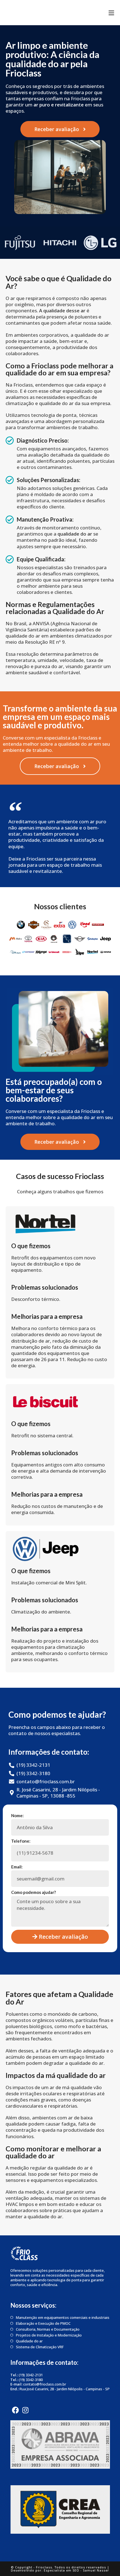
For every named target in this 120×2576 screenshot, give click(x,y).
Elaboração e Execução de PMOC (43, 2323)
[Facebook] (15, 2410)
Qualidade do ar (29, 2341)
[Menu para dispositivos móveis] (111, 13)
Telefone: (21, 1841)
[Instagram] (25, 2410)
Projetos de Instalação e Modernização (49, 2335)
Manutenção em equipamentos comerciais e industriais (63, 2318)
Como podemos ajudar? (33, 1892)
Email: (17, 1867)
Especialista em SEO (62, 2570)
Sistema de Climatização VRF (40, 2347)
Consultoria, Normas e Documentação (48, 2329)
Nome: (17, 1815)
